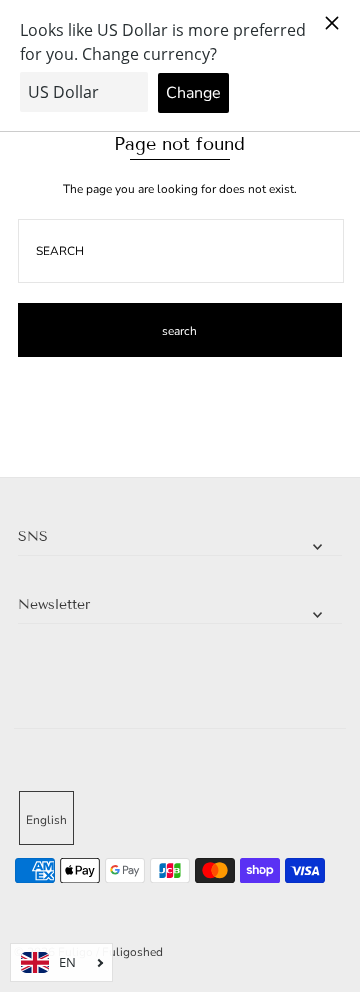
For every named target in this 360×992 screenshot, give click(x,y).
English (46, 820)
